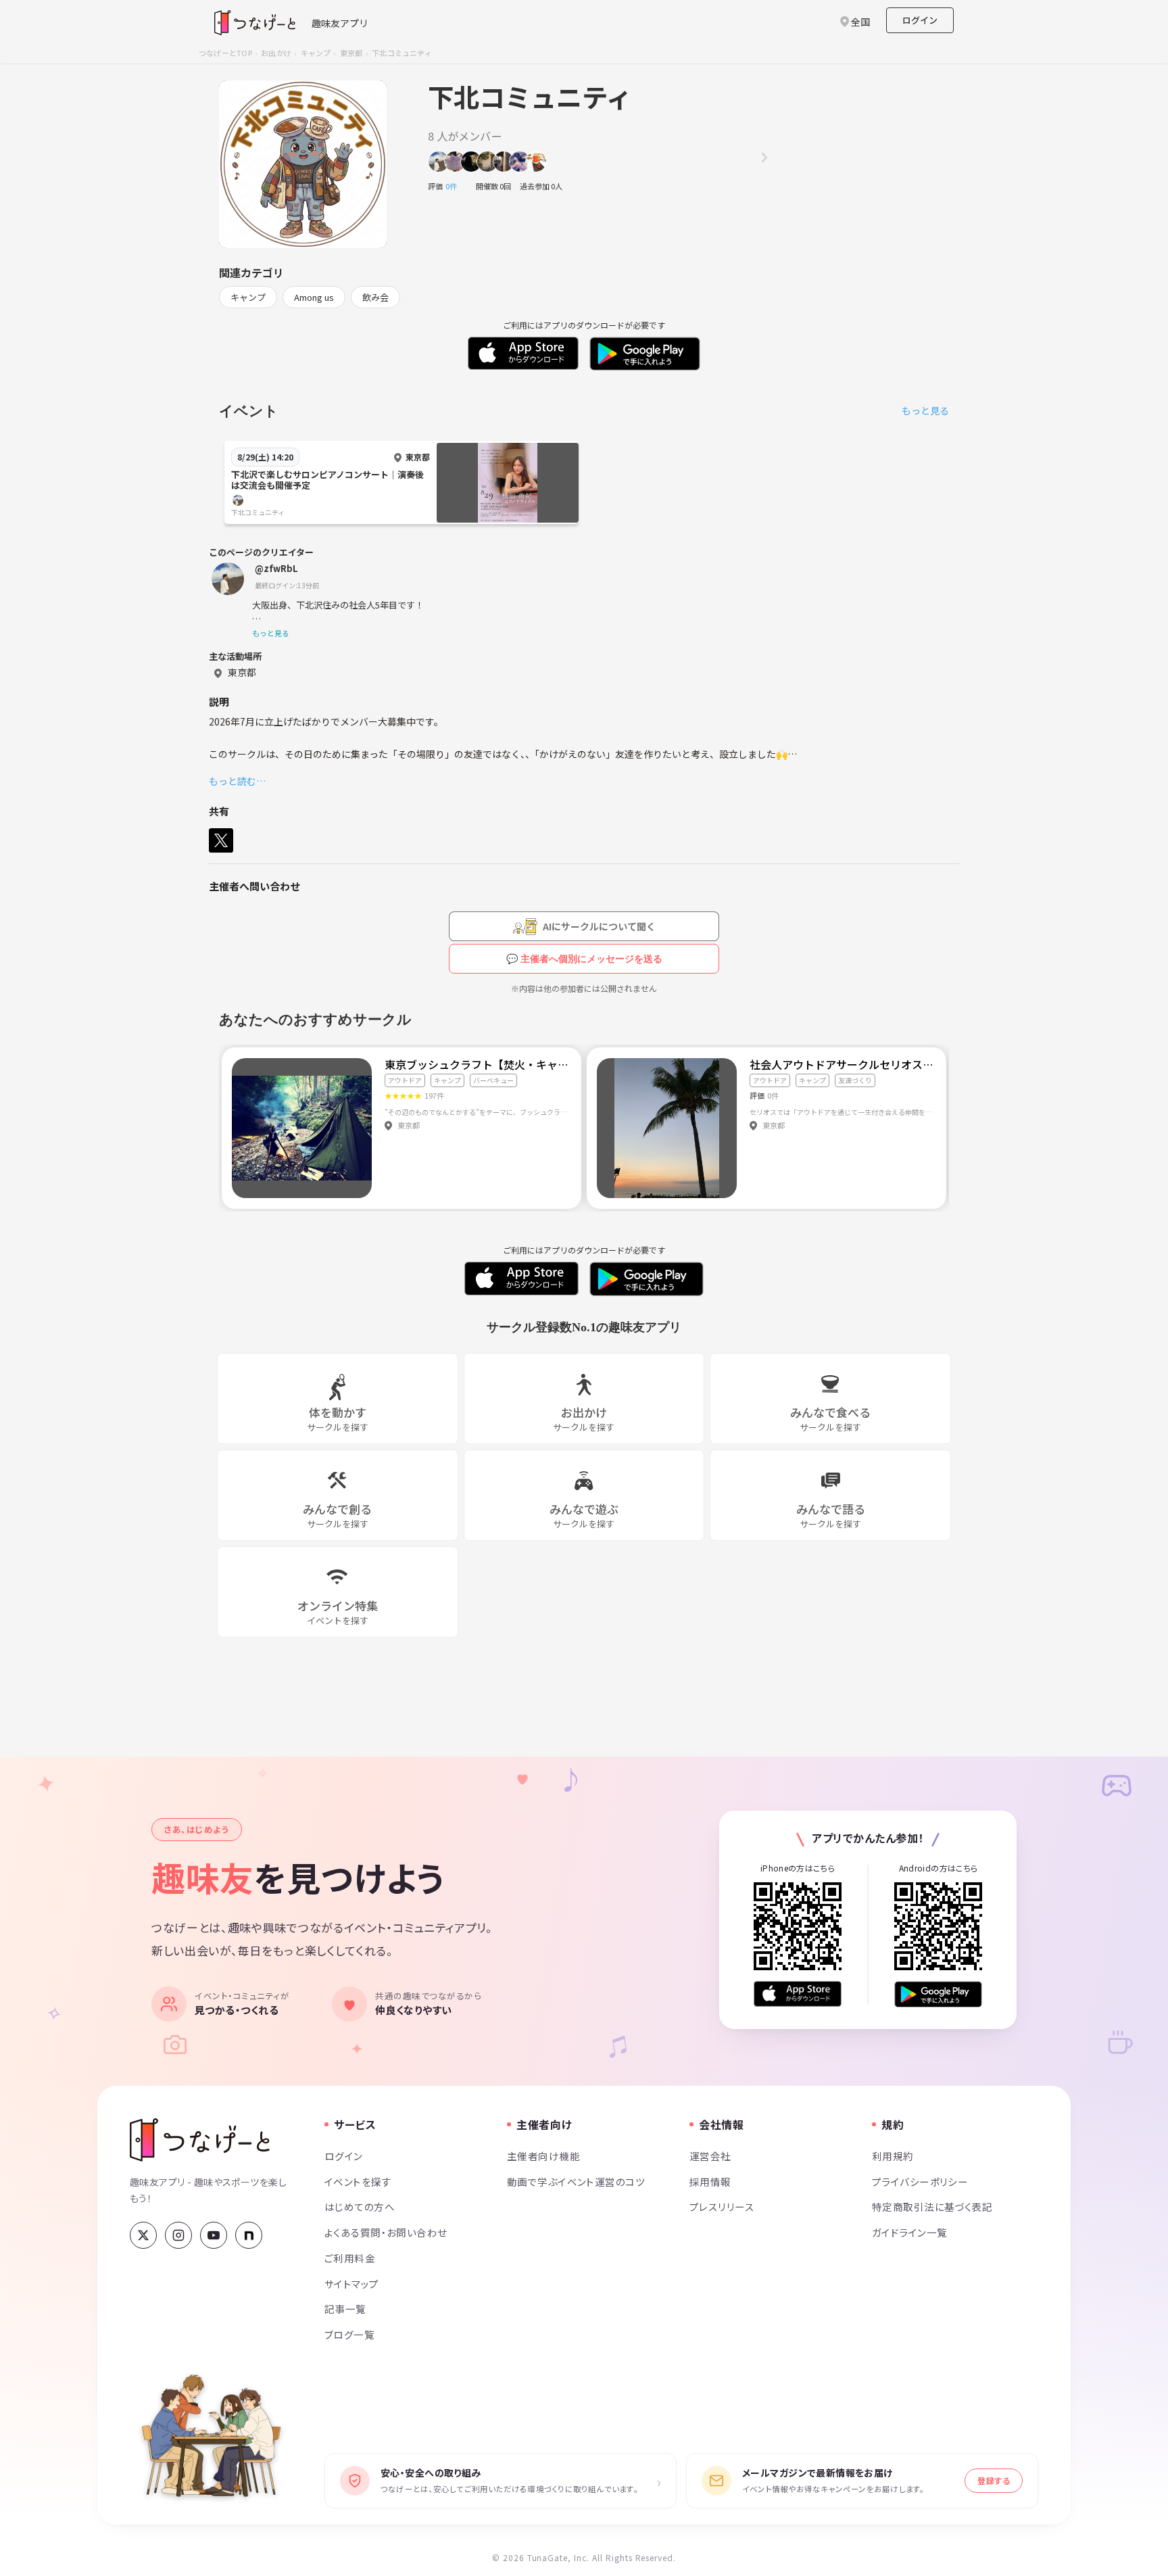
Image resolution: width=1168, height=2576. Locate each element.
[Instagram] (178, 2235)
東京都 (351, 53)
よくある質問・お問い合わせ (386, 2232)
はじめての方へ (360, 2207)
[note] (249, 2235)
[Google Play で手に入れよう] (938, 1994)
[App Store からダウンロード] (798, 1994)
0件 (455, 186)
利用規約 (893, 2156)
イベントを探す (358, 2181)
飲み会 (375, 297)
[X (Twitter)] (143, 2235)
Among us (314, 297)
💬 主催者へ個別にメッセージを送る (584, 959)
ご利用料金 (350, 2258)
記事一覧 (345, 2309)
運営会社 (710, 2156)
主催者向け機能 (543, 2156)
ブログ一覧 (349, 2334)
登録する (994, 2480)
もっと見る (925, 410)
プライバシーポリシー (920, 2181)
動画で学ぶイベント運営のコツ (576, 2181)
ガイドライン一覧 (909, 2232)
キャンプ (316, 53)
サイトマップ (352, 2284)
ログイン (920, 20)
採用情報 (710, 2181)
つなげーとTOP (225, 53)
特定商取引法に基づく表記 (932, 2207)
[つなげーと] (200, 2140)
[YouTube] (214, 2235)
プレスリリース (722, 2207)
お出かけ (276, 53)
